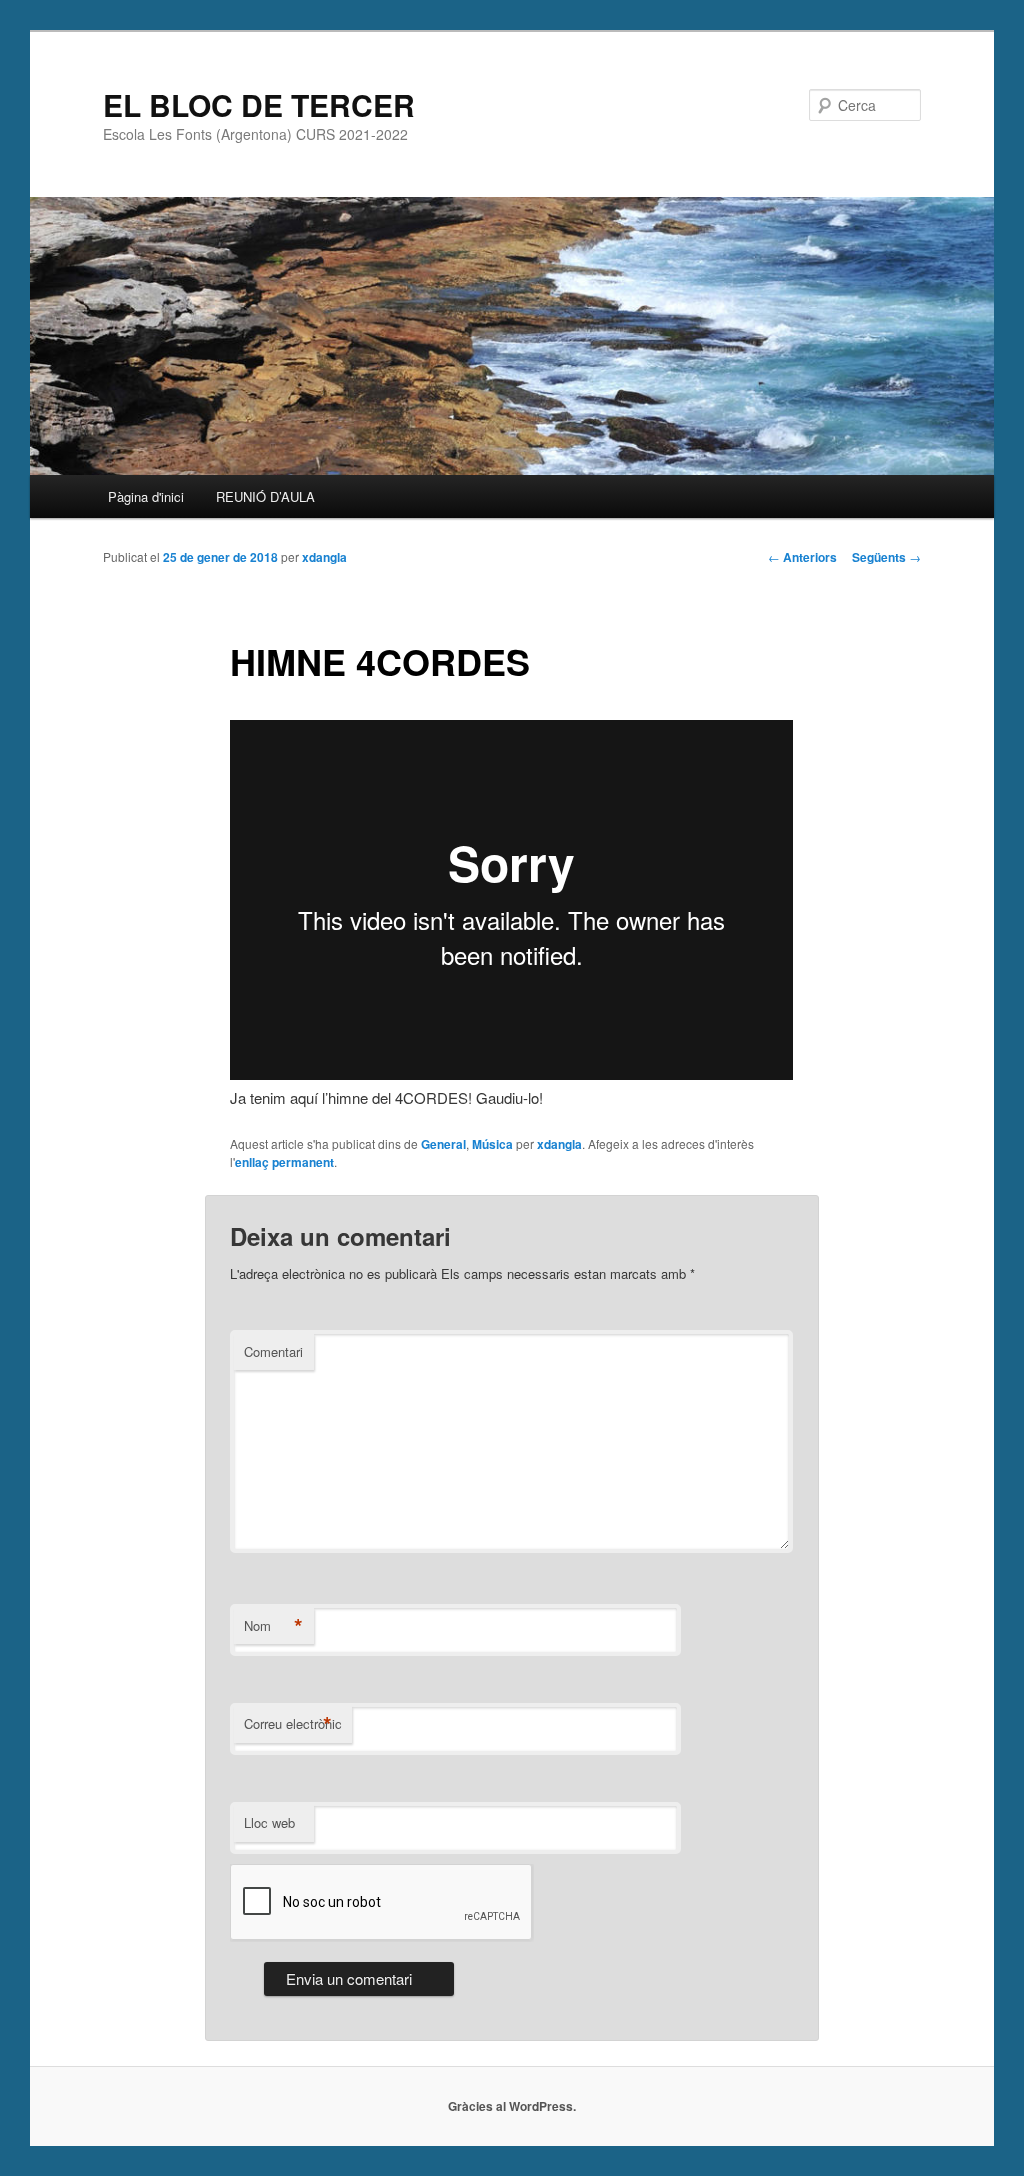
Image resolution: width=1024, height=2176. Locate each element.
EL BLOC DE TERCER (259, 104)
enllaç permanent (284, 1162)
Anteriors (802, 557)
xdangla (324, 557)
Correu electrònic (293, 1724)
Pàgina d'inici (146, 496)
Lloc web (269, 1822)
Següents (886, 557)
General (443, 1144)
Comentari (273, 1351)
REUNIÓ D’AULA (265, 496)
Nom (273, 1626)
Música (492, 1144)
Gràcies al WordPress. (512, 2106)
